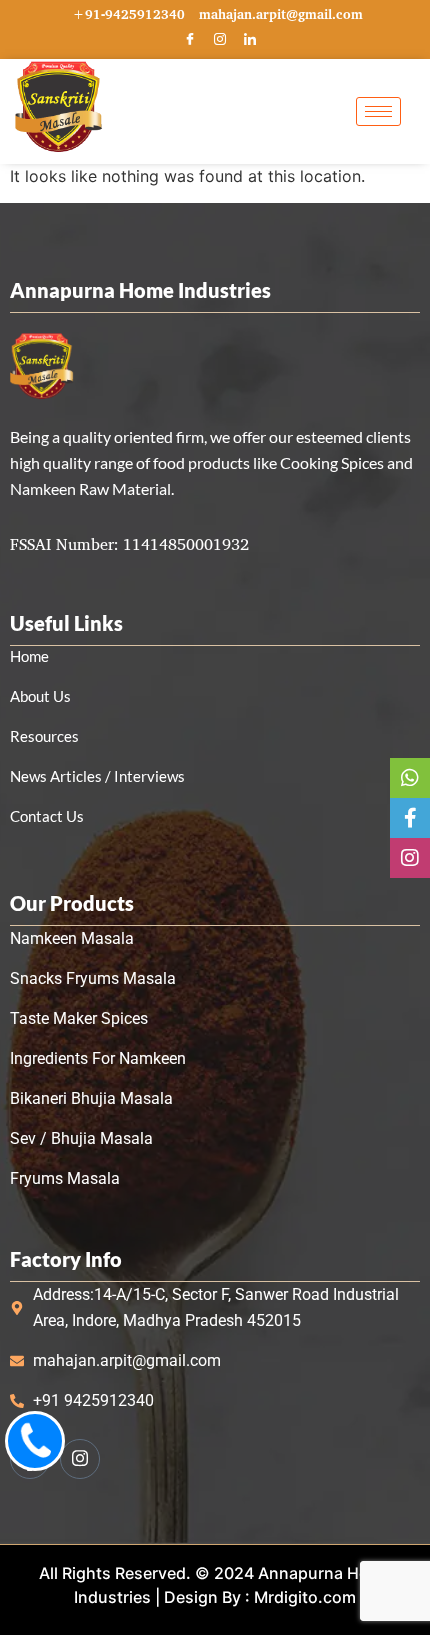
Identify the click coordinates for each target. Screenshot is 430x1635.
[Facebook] (190, 40)
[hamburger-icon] (378, 111)
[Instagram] (220, 40)
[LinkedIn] (250, 40)
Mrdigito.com (305, 1597)
